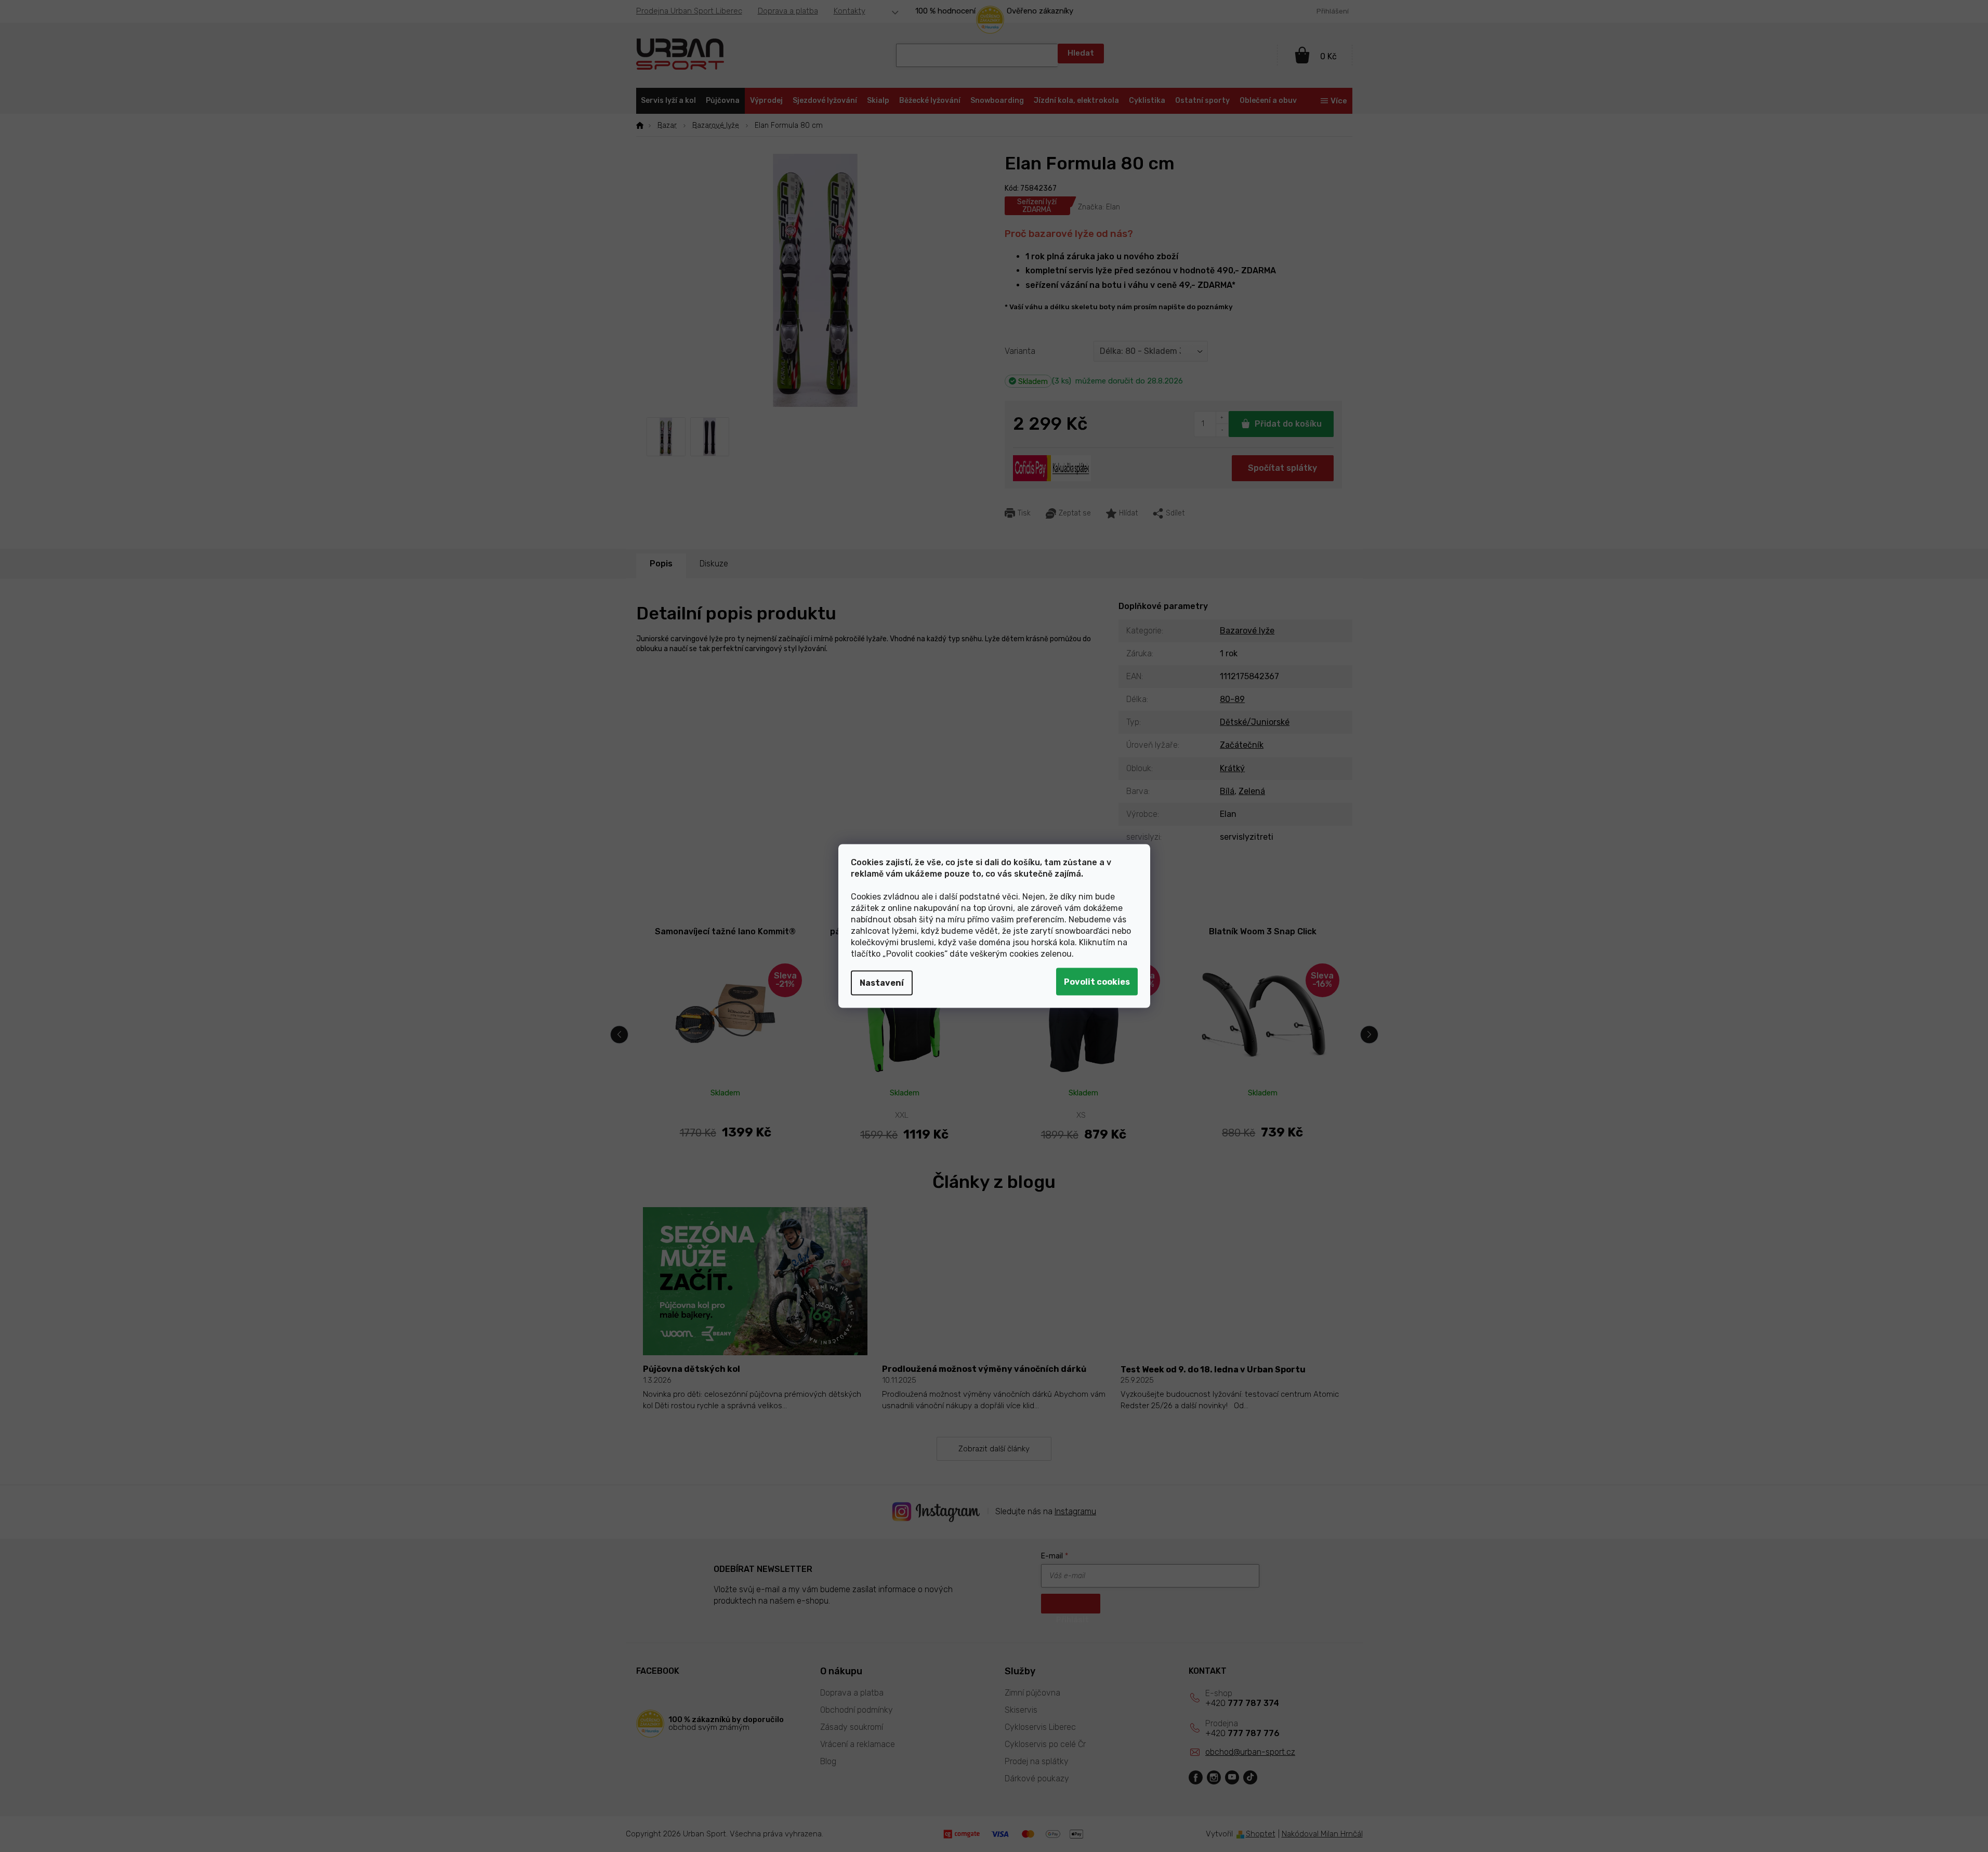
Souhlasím (1097, 982)
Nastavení (882, 983)
